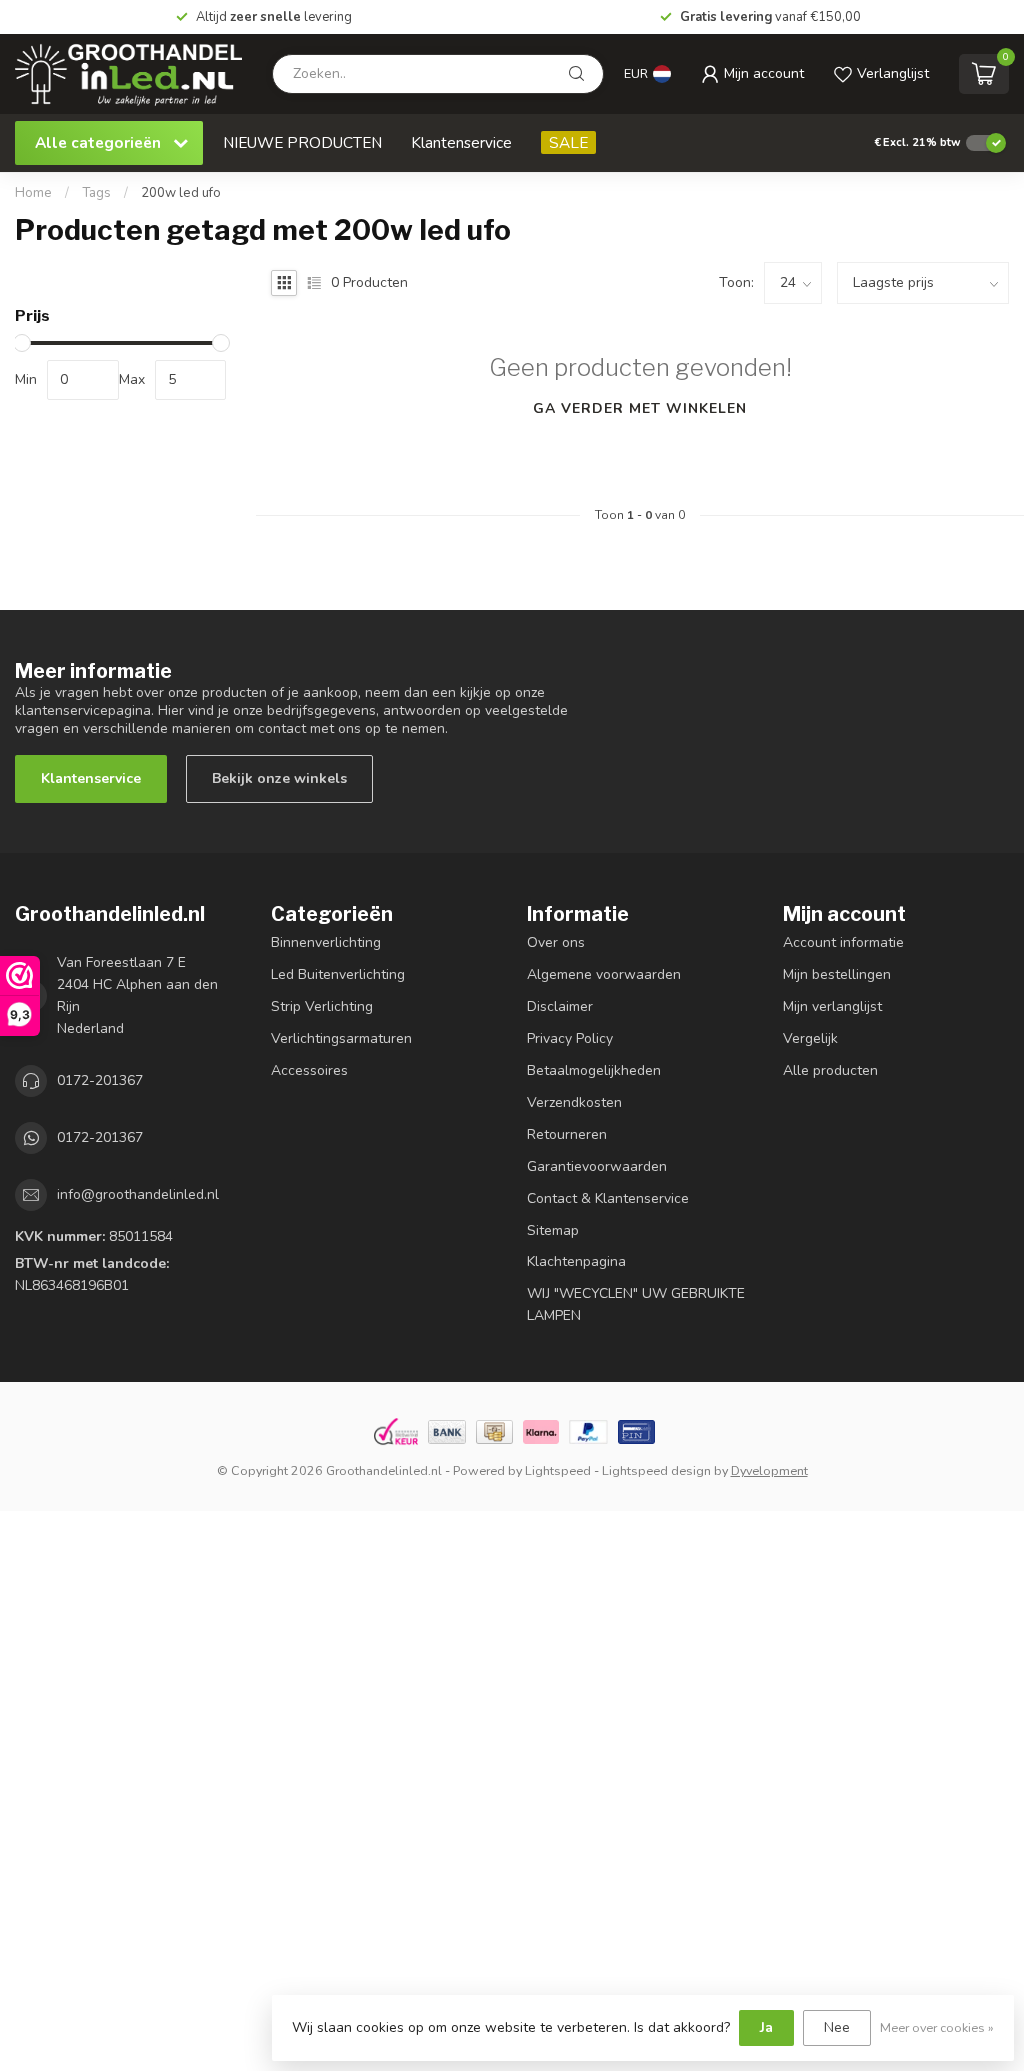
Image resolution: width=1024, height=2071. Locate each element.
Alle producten (830, 1070)
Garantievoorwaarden (597, 1166)
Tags (96, 193)
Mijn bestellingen (837, 974)
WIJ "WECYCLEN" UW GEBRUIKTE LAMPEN (636, 1304)
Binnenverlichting (326, 942)
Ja (766, 2027)
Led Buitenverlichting (338, 974)
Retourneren (567, 1134)
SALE (568, 142)
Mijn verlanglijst (832, 1006)
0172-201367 (100, 1080)
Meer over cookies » (937, 2027)
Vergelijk (810, 1038)
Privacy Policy (570, 1038)
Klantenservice (461, 142)
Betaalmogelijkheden (594, 1070)
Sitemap (553, 1230)
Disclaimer (560, 1006)
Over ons (556, 942)
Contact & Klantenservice (608, 1198)
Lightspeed (558, 1470)
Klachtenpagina (576, 1261)
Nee (837, 2027)
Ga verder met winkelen (640, 408)
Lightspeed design (656, 1470)
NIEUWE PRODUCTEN (302, 142)
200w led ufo (181, 193)
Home (33, 193)
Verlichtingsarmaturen (341, 1038)
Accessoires (309, 1070)
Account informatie (843, 942)
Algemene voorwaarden (604, 974)
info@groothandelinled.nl (138, 1194)
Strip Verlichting (322, 1006)
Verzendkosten (574, 1102)
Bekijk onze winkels (279, 778)
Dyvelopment (769, 1470)
